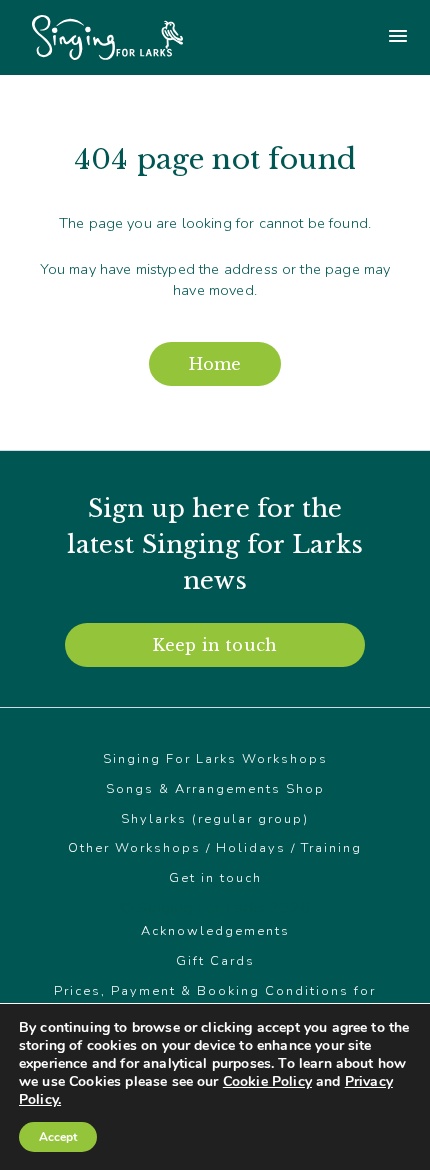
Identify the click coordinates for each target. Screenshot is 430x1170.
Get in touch (215, 878)
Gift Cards (215, 961)
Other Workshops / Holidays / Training (215, 848)
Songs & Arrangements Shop (215, 789)
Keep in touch (215, 645)
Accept (58, 1137)
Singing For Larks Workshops (215, 759)
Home (215, 364)
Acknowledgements (215, 931)
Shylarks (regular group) (215, 819)
